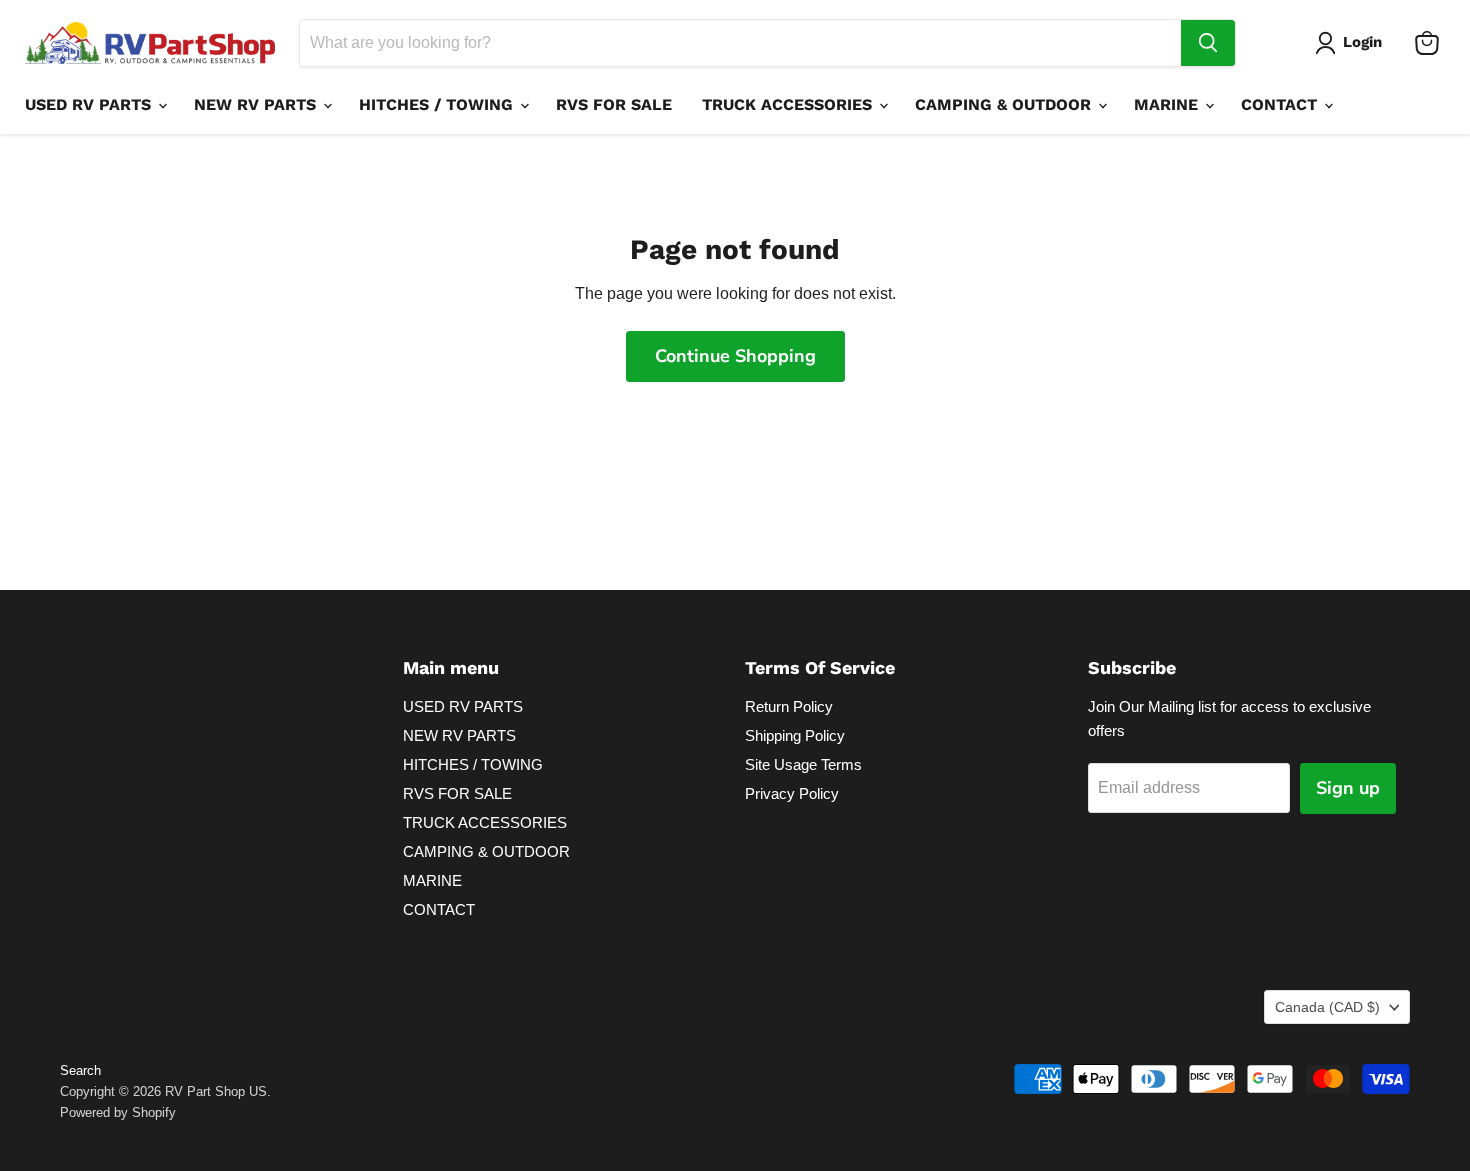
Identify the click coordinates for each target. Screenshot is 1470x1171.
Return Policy (789, 706)
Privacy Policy (792, 793)
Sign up (1348, 788)
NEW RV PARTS (257, 104)
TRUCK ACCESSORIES (789, 104)
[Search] (1208, 43)
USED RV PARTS (90, 104)
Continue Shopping (735, 356)
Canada (1327, 1007)
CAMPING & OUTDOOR (1005, 104)
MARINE (1168, 104)
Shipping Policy (795, 735)
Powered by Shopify (118, 1112)
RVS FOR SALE (614, 104)
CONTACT (1281, 104)
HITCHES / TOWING (438, 104)
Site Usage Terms (803, 764)
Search (80, 1070)
